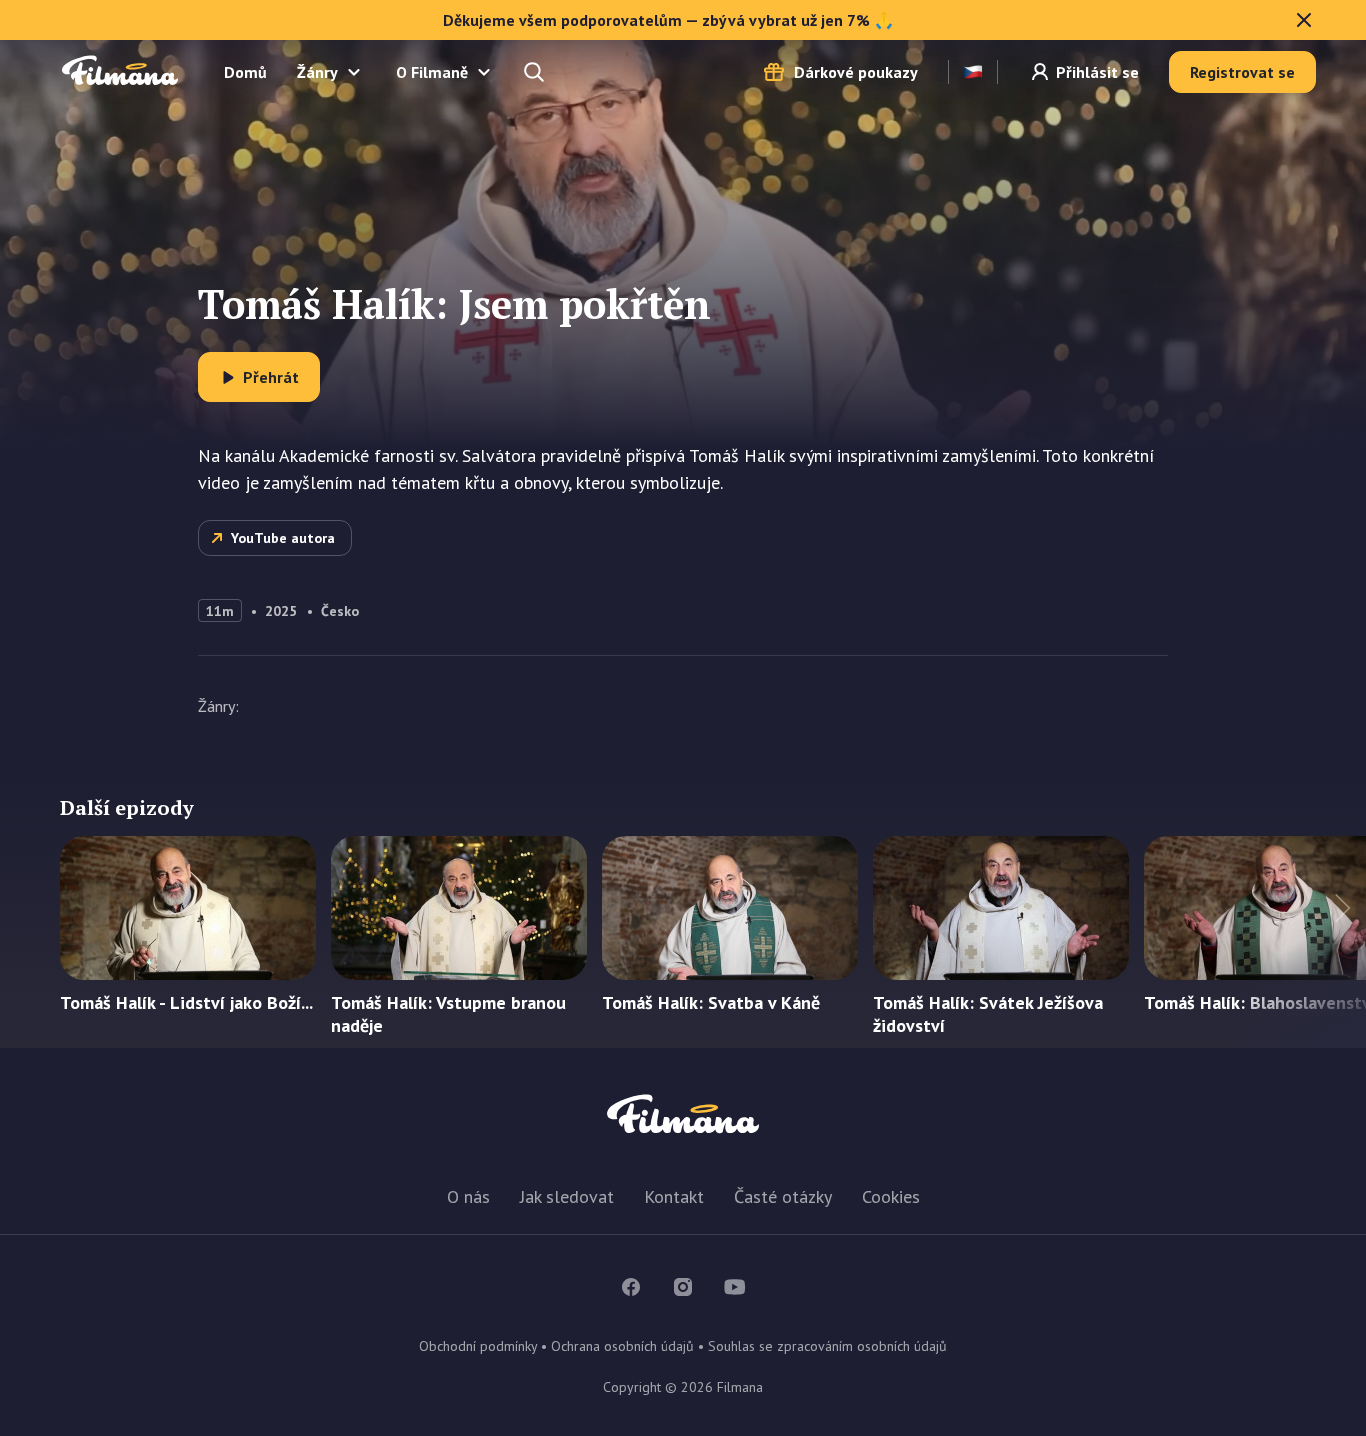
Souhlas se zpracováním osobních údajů (827, 1346)
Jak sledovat (567, 1196)
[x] (1304, 20)
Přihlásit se (1097, 72)
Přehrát (271, 377)
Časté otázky (783, 1196)
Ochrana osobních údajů (622, 1346)
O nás (468, 1196)
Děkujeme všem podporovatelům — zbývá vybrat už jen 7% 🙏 (668, 20)
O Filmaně (432, 72)
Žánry (317, 72)
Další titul (1306, 942)
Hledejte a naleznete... (536, 72)
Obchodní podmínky (478, 1346)
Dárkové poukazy (856, 72)
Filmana (120, 71)
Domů (245, 72)
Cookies (891, 1196)
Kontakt (674, 1196)
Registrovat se (1242, 72)
